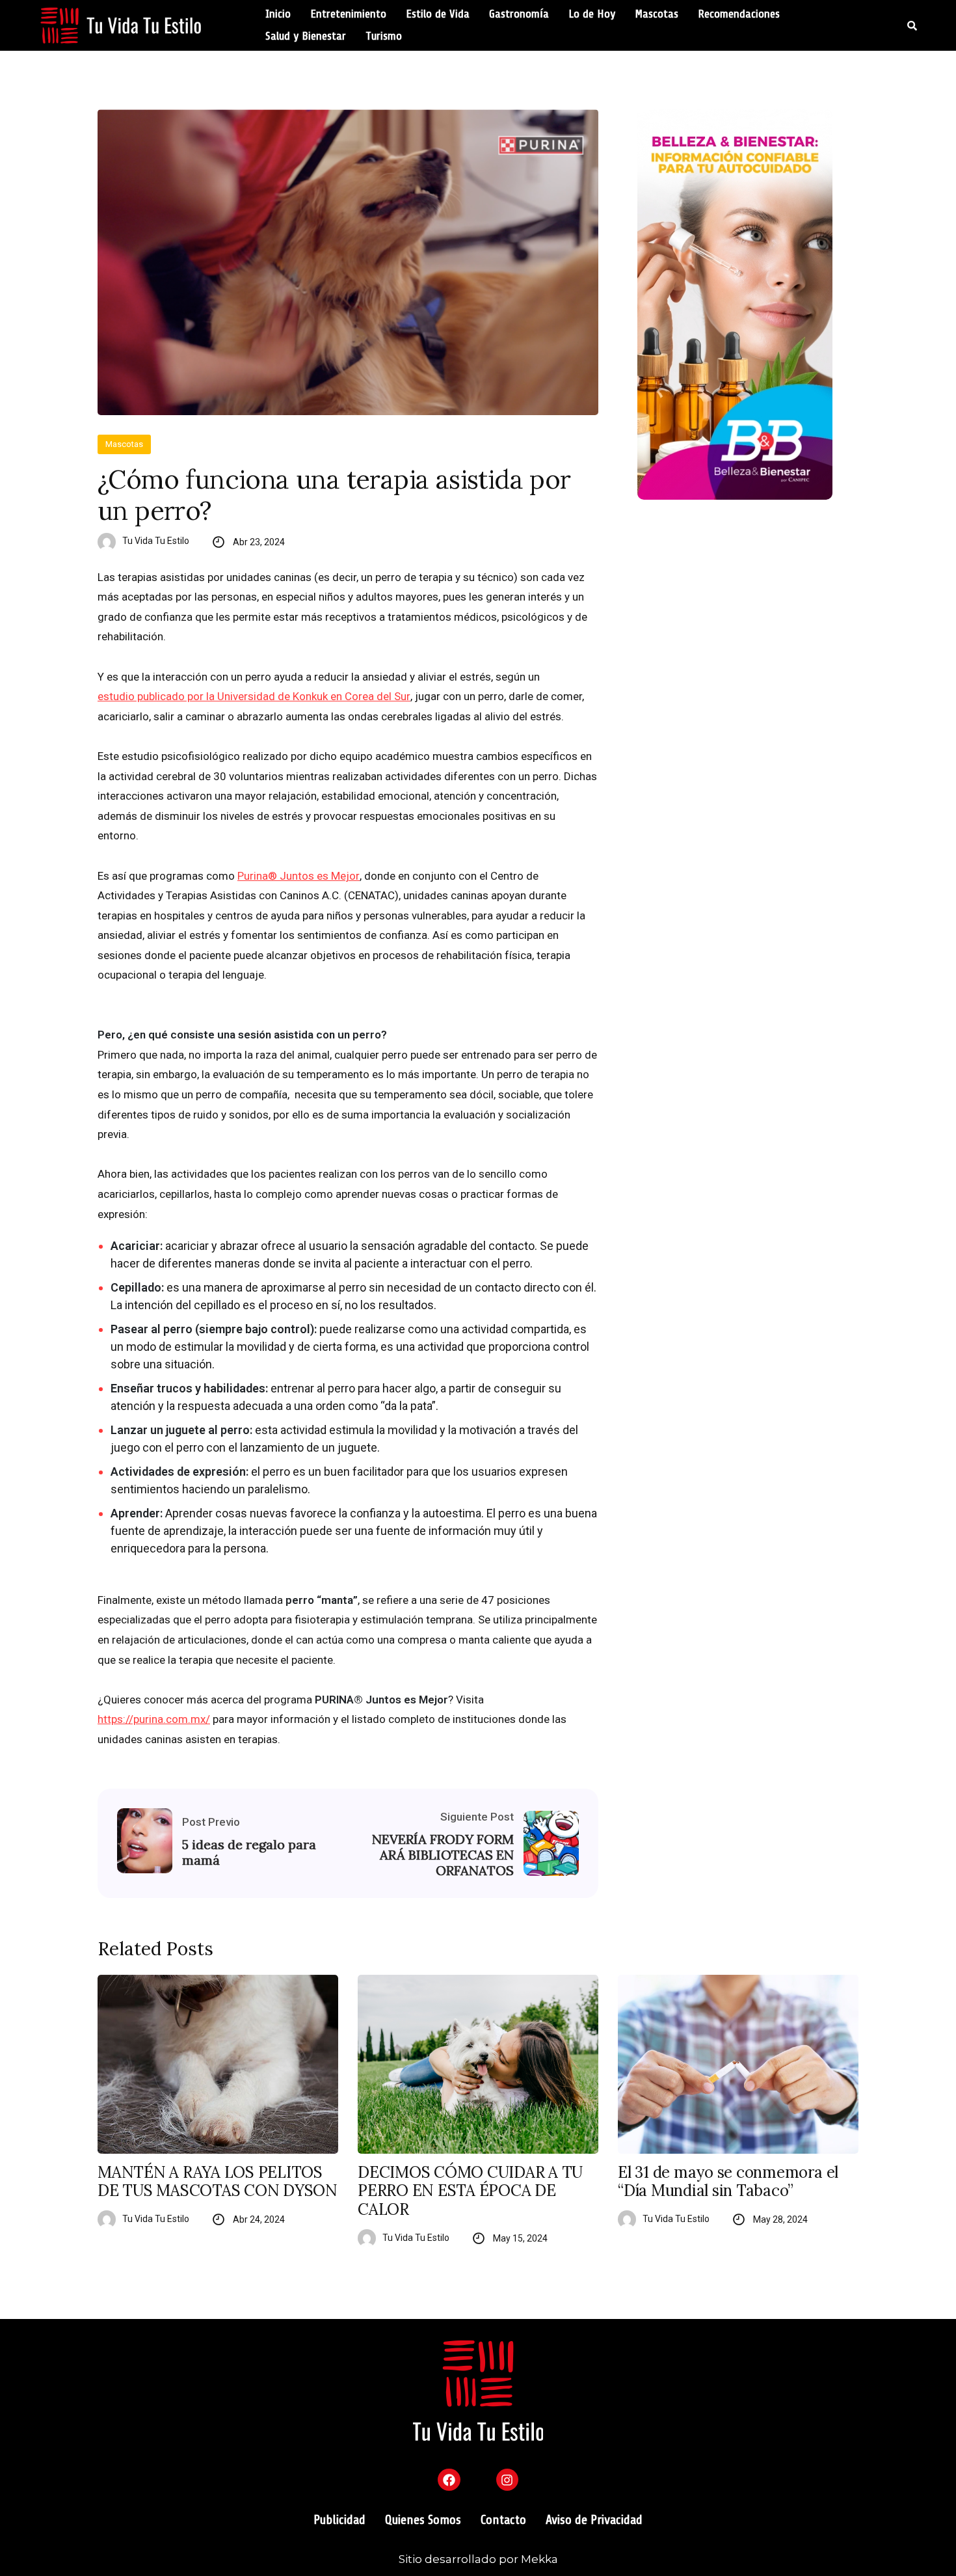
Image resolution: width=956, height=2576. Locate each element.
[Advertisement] (748, 621)
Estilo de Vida (438, 14)
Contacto (503, 2520)
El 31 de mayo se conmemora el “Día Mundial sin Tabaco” (728, 2182)
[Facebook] (449, 2480)
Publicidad (339, 2520)
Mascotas (657, 14)
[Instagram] (507, 2480)
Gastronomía (519, 14)
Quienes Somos (423, 2520)
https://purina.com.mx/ (154, 1719)
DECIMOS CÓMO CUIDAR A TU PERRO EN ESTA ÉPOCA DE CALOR (470, 2191)
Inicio (278, 14)
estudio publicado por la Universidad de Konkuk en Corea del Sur (254, 696)
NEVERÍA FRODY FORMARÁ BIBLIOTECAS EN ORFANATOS (443, 1855)
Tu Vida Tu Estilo (156, 541)
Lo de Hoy (592, 14)
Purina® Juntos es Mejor (299, 876)
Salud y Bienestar (306, 36)
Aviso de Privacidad (594, 2520)
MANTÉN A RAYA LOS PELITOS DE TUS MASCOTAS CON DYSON (218, 2182)
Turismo (384, 36)
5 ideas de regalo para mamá (249, 1852)
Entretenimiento (348, 14)
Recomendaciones (739, 14)
